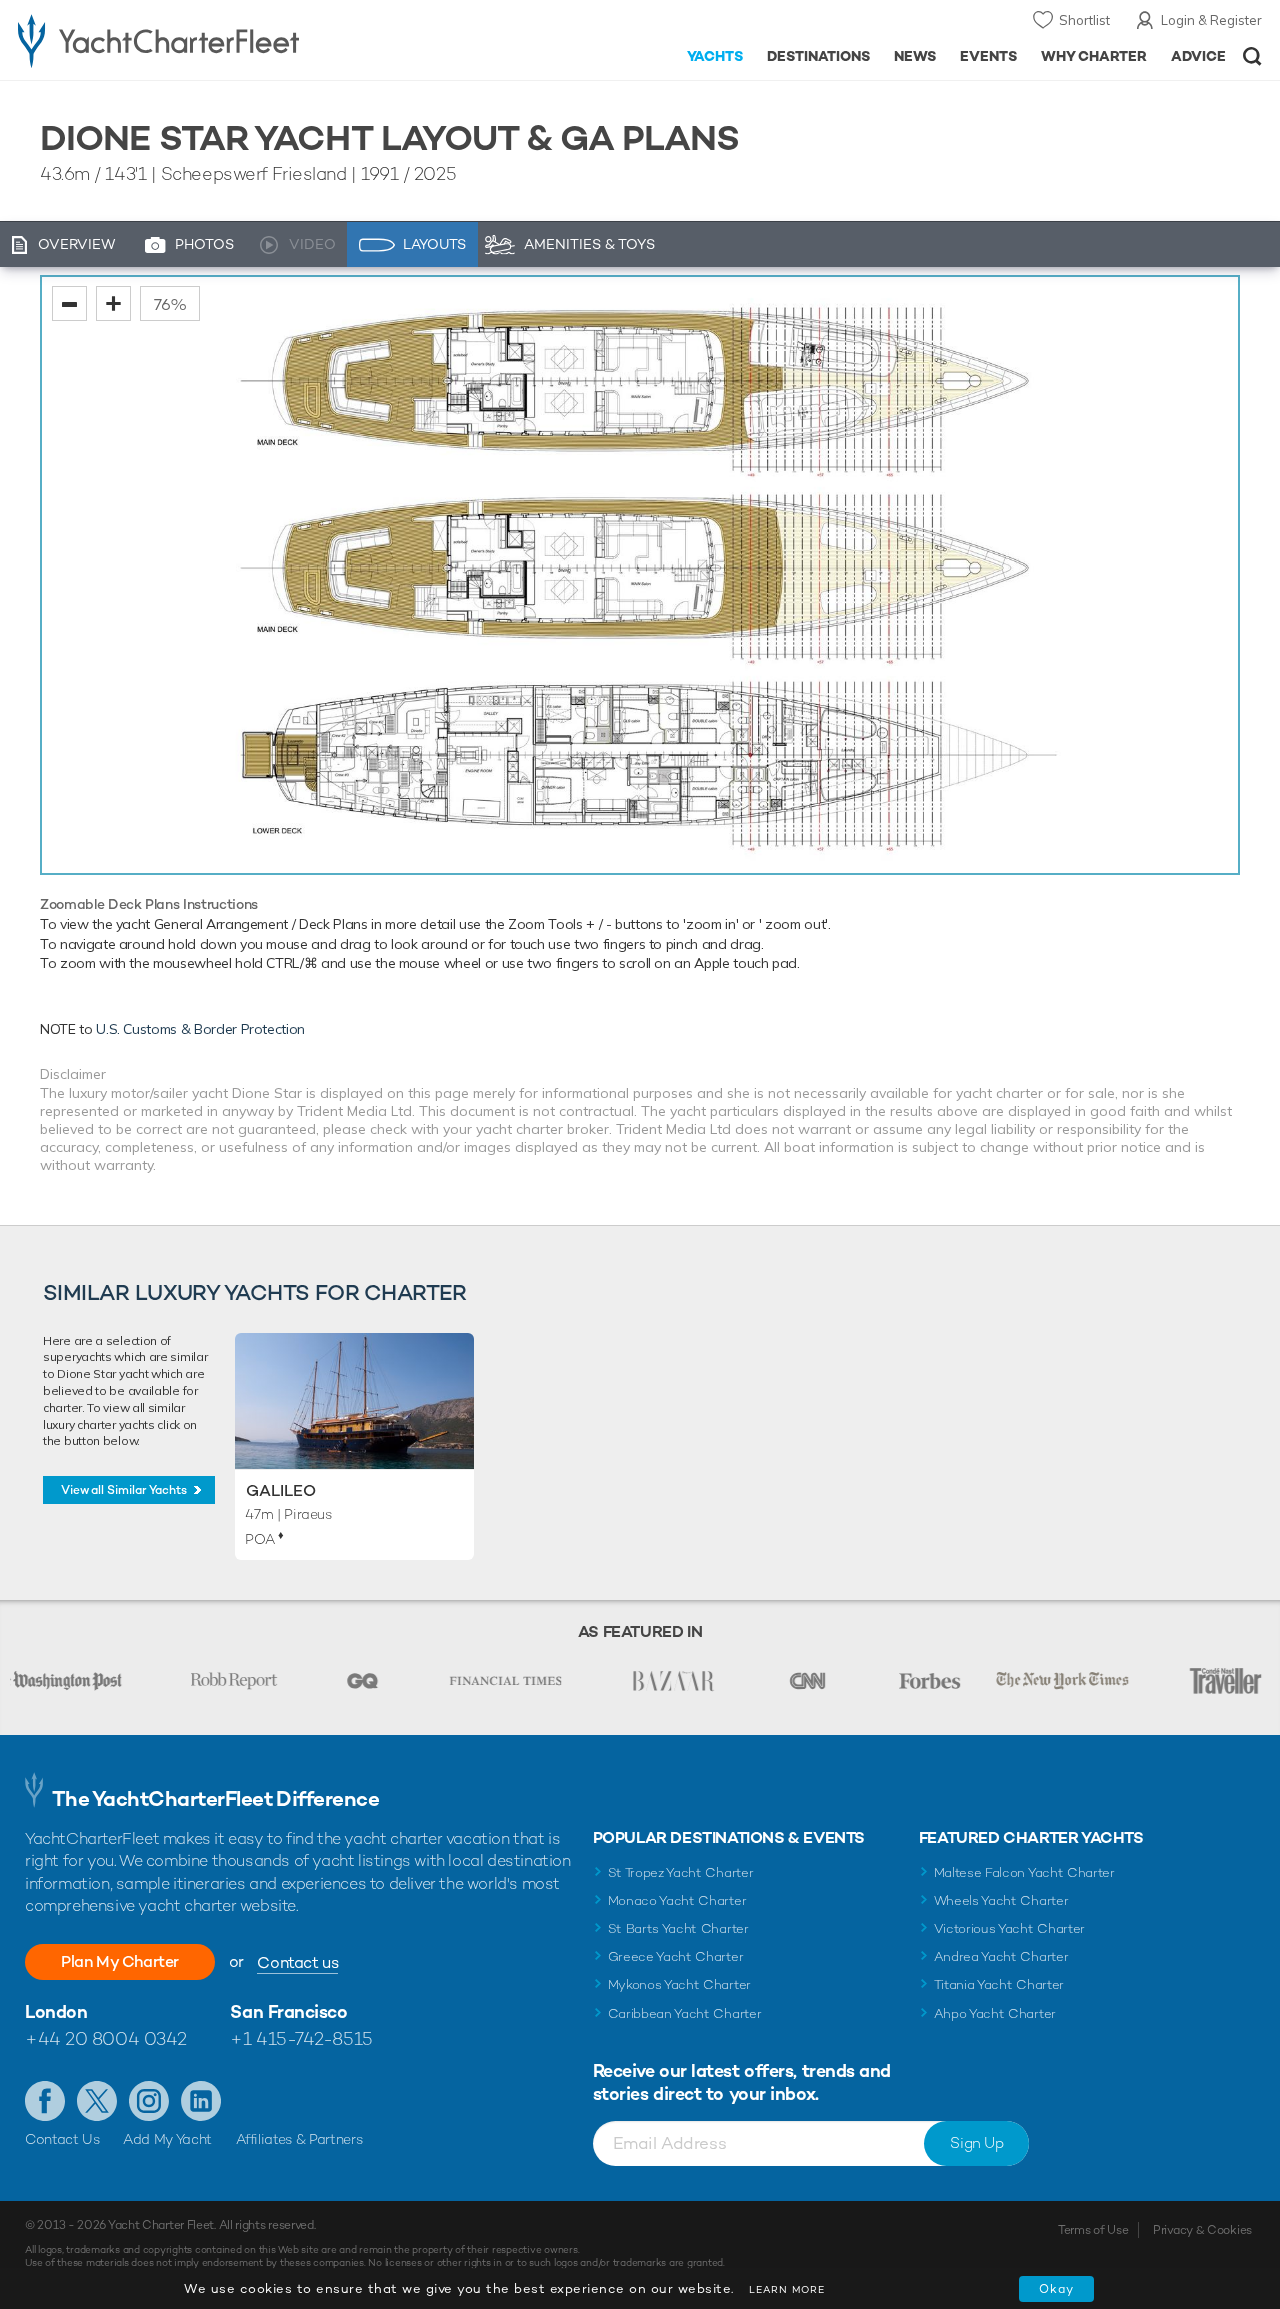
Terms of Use (1093, 2230)
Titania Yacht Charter (999, 1984)
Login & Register (1211, 20)
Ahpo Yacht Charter (995, 2013)
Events (988, 56)
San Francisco (288, 2011)
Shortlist (1084, 20)
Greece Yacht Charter (676, 1956)
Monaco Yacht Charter (677, 1900)
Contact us (297, 1962)
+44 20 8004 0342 (106, 2038)
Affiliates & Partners (299, 2139)
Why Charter (1094, 56)
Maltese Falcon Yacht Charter (1024, 1872)
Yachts (715, 56)
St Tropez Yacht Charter (681, 1872)
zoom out (69, 303)
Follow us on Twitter (97, 2101)
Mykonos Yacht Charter (679, 1984)
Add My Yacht (167, 2139)
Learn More (787, 2289)
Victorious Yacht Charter (1009, 1928)
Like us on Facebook (45, 2101)
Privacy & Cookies (1202, 2230)
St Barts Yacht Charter (678, 1928)
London (56, 2011)
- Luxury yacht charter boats (198, 40)
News (915, 56)
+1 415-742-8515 (301, 2038)
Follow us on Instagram (149, 2101)
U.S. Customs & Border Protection (200, 1029)
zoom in (113, 303)
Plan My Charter (120, 1961)
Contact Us (62, 2139)
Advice (1198, 56)
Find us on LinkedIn (201, 2101)
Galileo (281, 1490)
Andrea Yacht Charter (1001, 1956)
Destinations (818, 56)
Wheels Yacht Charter (1001, 1900)
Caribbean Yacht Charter (685, 2013)
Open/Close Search (1252, 56)
